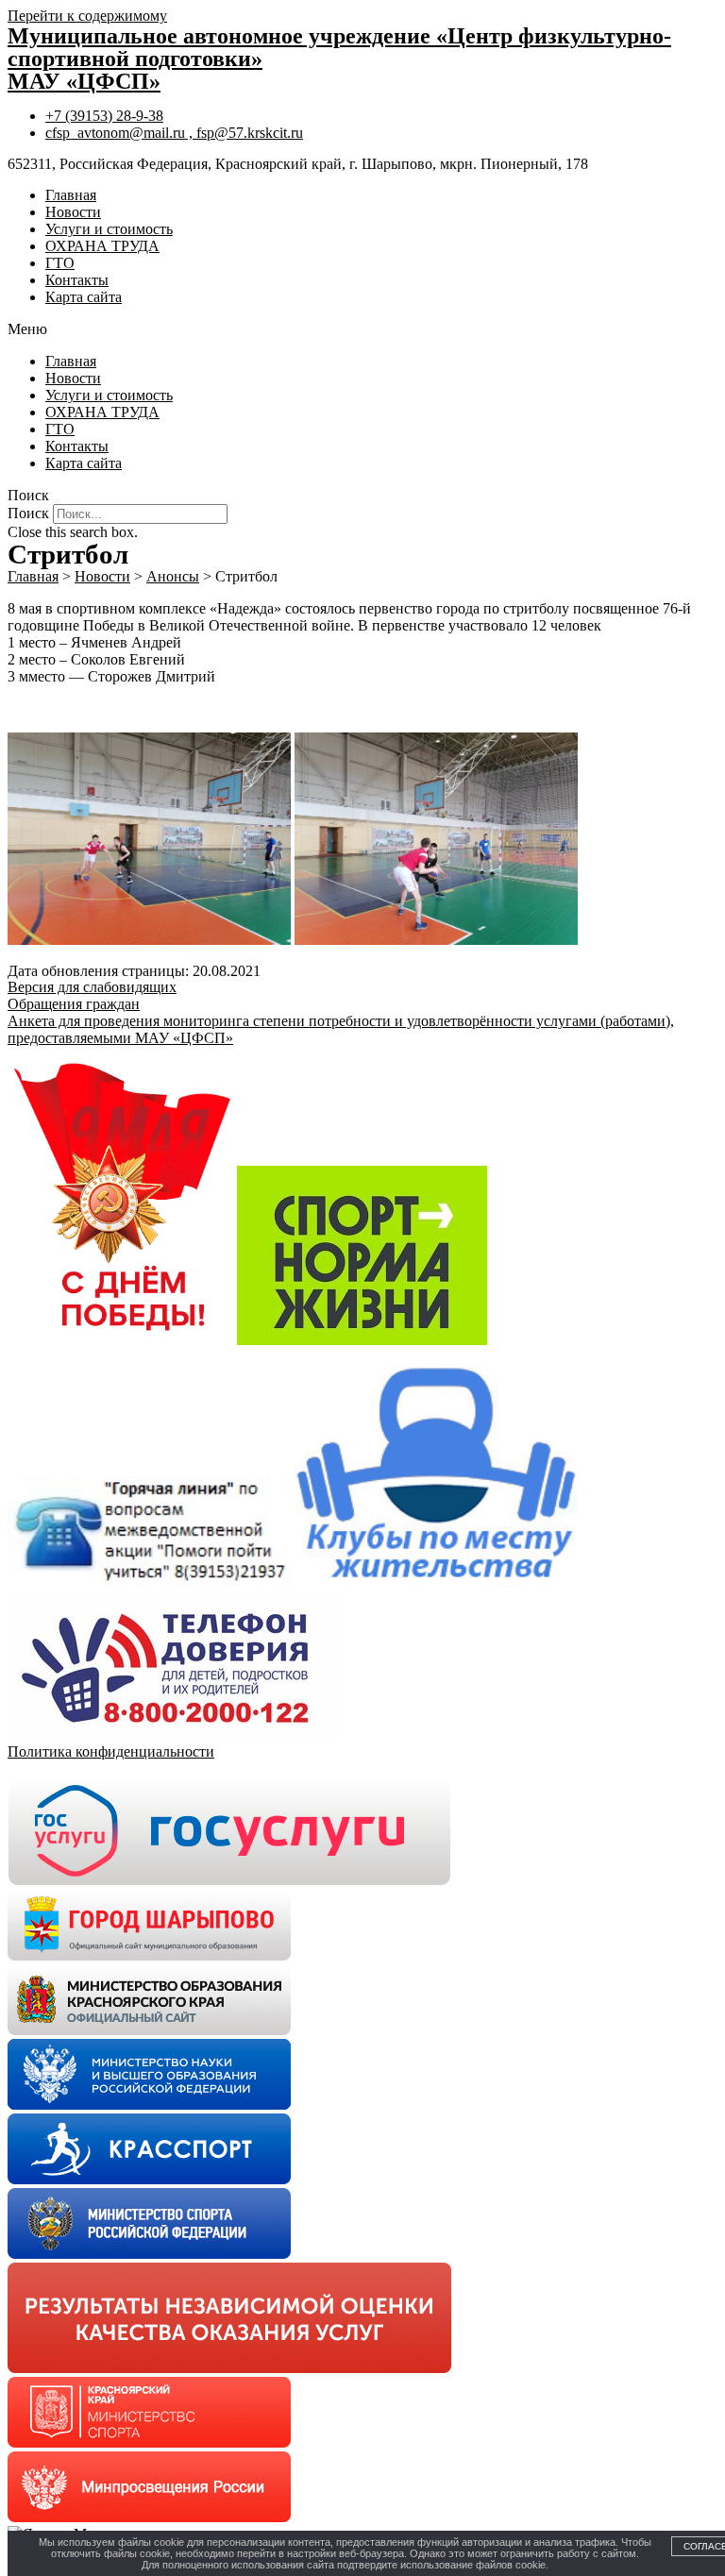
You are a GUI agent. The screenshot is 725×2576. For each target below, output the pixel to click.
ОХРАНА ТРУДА (102, 246)
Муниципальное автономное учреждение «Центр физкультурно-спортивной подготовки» (339, 47)
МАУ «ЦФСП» (84, 81)
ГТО (60, 263)
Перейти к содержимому (87, 16)
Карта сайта (84, 297)
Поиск (28, 513)
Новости (73, 212)
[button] (362, 329)
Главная (71, 195)
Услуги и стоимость (109, 229)
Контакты (77, 280)
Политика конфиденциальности (111, 1751)
